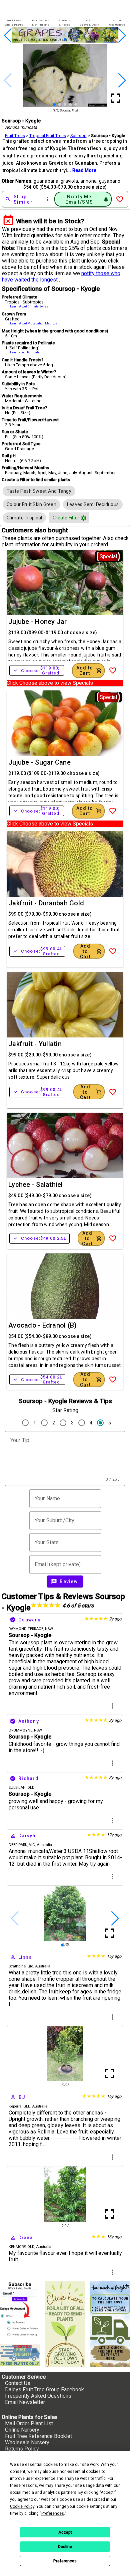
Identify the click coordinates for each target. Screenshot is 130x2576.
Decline (65, 2547)
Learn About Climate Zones (29, 306)
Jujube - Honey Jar (38, 622)
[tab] (14, 23)
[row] (39, 491)
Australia (44, 1845)
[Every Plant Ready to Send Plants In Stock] (65, 2324)
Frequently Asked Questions (38, 2396)
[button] (54, 39)
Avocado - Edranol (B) (42, 1325)
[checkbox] (39, 491)
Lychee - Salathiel (36, 1185)
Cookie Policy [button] (22, 2506)
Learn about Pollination (26, 352)
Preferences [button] (53, 2513)
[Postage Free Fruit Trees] (20, 2355)
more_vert (112, 1706)
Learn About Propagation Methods (34, 323)
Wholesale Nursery (27, 2442)
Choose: (37, 670)
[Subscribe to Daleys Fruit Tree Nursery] (20, 2310)
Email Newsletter (25, 2402)
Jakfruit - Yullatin (35, 1044)
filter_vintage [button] (84, 518)
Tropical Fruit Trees (48, 136)
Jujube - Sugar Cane (39, 762)
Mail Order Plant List (29, 2423)
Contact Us (18, 2383)
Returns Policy (22, 2449)
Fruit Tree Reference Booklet (38, 2436)
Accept (65, 2532)
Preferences (65, 2561)
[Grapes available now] (65, 41)
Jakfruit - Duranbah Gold (46, 903)
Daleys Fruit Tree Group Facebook (44, 2390)
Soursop (78, 136)
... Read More (82, 170)
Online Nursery (22, 2430)
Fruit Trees (15, 136)
